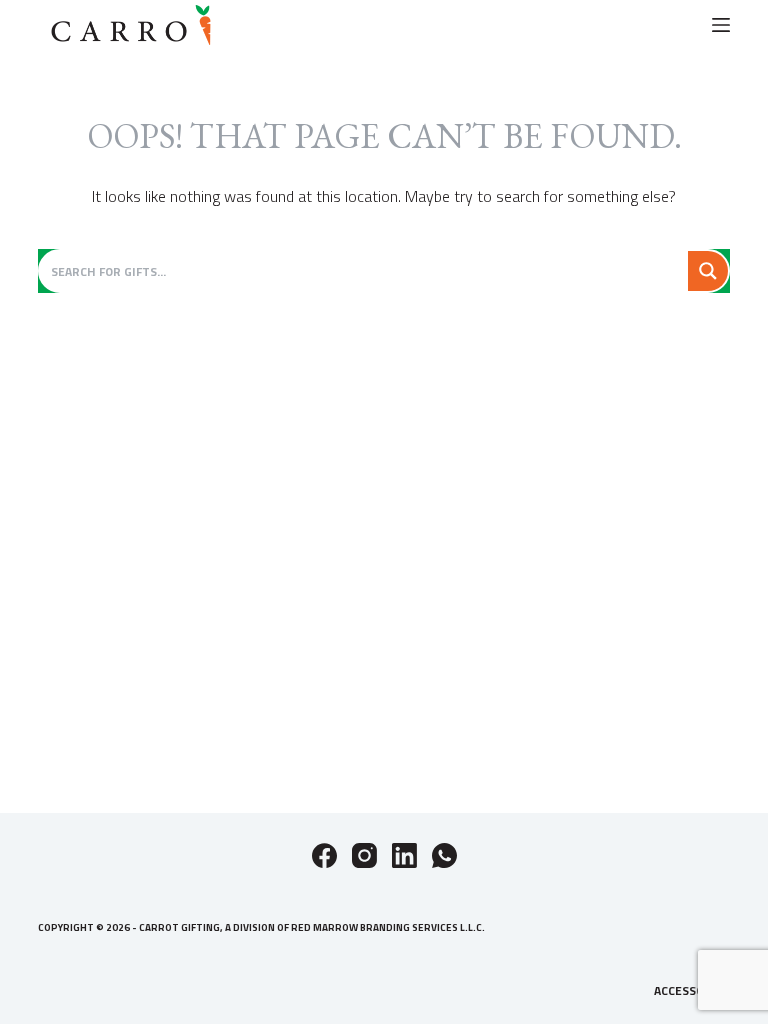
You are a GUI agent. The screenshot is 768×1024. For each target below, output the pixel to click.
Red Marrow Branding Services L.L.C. (388, 927)
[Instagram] (364, 855)
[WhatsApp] (444, 855)
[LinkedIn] (404, 855)
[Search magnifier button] (708, 271)
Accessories (692, 991)
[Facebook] (324, 855)
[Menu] (721, 25)
